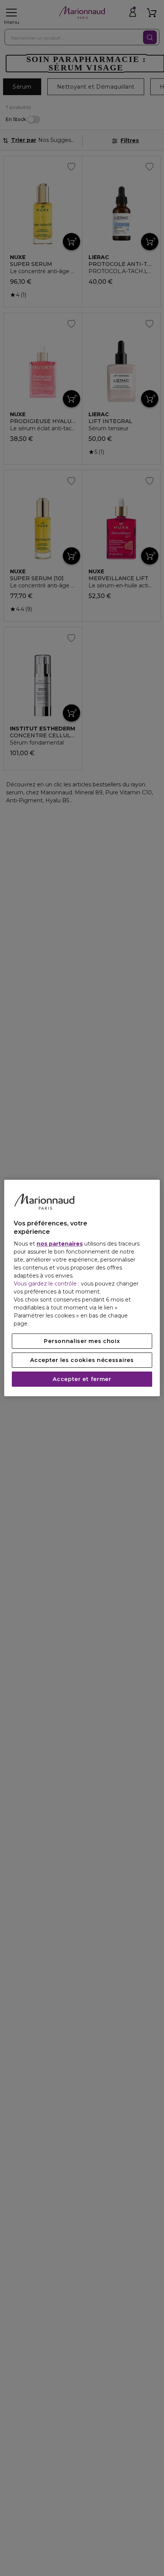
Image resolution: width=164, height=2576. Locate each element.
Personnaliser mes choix (82, 1341)
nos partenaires (60, 1244)
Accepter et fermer (82, 1379)
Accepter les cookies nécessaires (82, 1360)
